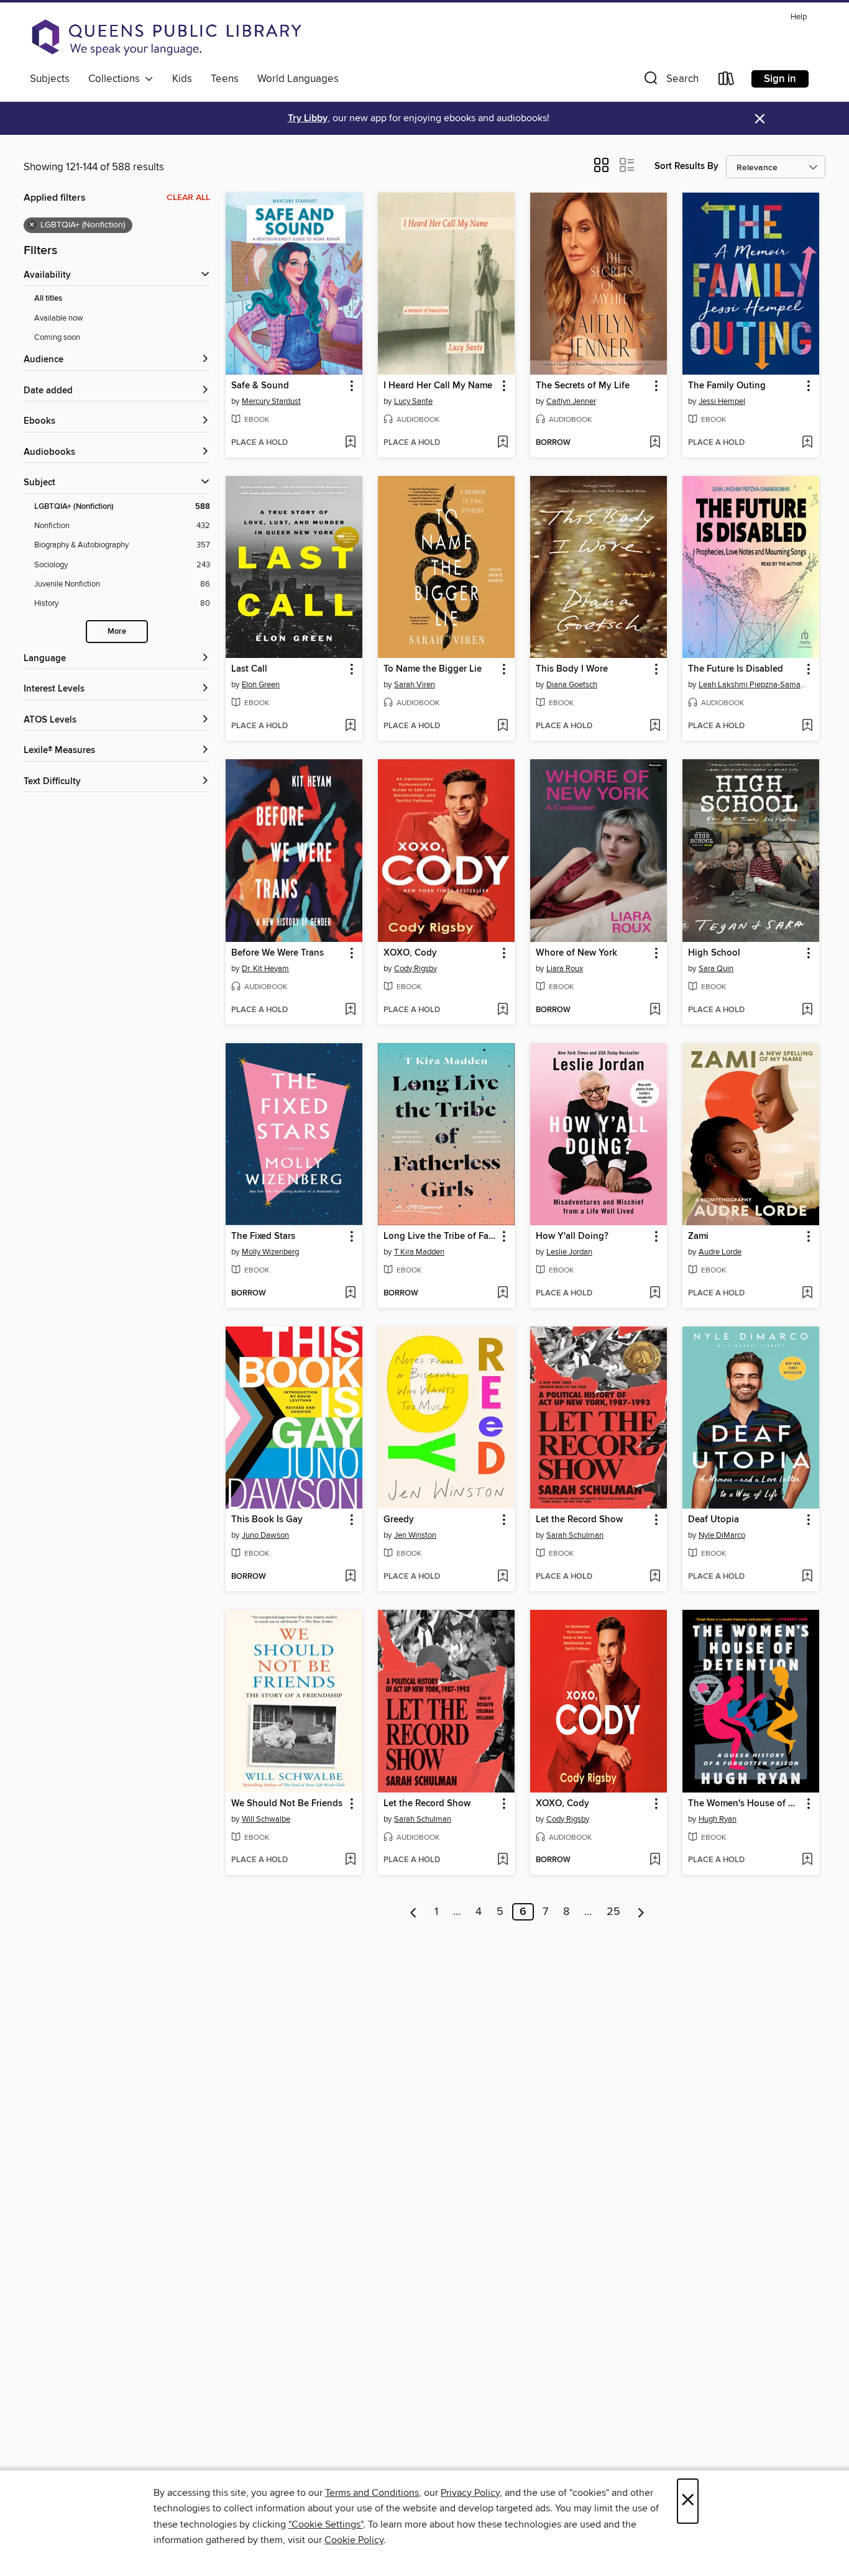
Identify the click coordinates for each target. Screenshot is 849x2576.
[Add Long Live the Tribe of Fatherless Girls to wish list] (503, 1294)
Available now (59, 318)
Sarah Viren (415, 685)
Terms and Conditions (372, 2493)
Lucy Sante (413, 401)
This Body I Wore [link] (572, 669)
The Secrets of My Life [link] (583, 386)
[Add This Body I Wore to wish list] (655, 726)
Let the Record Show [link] (579, 1520)
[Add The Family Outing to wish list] (807, 443)
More (117, 632)
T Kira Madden (419, 1252)
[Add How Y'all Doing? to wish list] (655, 1294)
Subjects (50, 79)
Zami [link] (698, 1236)
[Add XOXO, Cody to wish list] (503, 1010)
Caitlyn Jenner (571, 401)
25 (613, 1912)
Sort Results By (686, 166)
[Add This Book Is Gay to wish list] (350, 1577)
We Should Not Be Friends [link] (287, 1804)
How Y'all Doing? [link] (572, 1236)
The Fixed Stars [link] (263, 1236)
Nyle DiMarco (722, 1535)
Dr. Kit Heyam (265, 969)
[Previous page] (414, 1912)
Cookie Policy (354, 2540)
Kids (182, 79)
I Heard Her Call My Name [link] (438, 386)
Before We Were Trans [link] (278, 953)
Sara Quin (716, 969)
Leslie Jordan (569, 1252)
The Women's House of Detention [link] (745, 1804)
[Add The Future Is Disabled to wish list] (807, 726)
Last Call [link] (249, 669)
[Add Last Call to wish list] (350, 726)
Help (799, 17)
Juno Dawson (265, 1535)
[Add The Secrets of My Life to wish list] (655, 443)
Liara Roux (565, 969)
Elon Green (261, 685)
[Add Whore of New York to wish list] (655, 1010)
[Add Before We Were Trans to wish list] (350, 1010)
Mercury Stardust (271, 401)
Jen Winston (415, 1535)
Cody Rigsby (415, 969)
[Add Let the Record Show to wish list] (655, 1577)
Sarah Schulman (575, 1535)
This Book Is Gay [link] (267, 1520)
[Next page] (641, 1912)
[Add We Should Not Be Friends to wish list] (350, 1860)
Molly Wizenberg (270, 1252)
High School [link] (714, 953)
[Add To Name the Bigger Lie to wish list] (503, 726)
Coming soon (57, 337)
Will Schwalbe (266, 1819)
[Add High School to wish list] (807, 1010)
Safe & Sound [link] (260, 386)
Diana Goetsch (572, 685)
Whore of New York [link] (576, 953)
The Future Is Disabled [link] (736, 669)
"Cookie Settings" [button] (326, 2524)
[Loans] (727, 81)
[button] (670, 81)
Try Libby (308, 118)
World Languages (298, 79)
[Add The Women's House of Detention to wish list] (807, 1860)
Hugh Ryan (718, 1819)
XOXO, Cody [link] (410, 953)
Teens (225, 79)
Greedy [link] (399, 1520)
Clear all (188, 198)
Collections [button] (117, 79)
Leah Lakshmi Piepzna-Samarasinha (752, 685)
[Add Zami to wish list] (807, 1294)
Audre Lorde (720, 1252)
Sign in (780, 79)
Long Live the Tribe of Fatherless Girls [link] (440, 1236)
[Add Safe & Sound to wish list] (350, 443)
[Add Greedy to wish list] (503, 1577)
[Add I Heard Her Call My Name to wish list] (503, 443)
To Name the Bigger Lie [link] (433, 669)
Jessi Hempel (722, 401)
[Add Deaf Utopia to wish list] (807, 1577)
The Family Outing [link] (727, 386)
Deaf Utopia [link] (714, 1520)
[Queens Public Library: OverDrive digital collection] (167, 37)
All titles (48, 299)
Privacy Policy (470, 2493)
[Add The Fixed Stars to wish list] (350, 1294)
